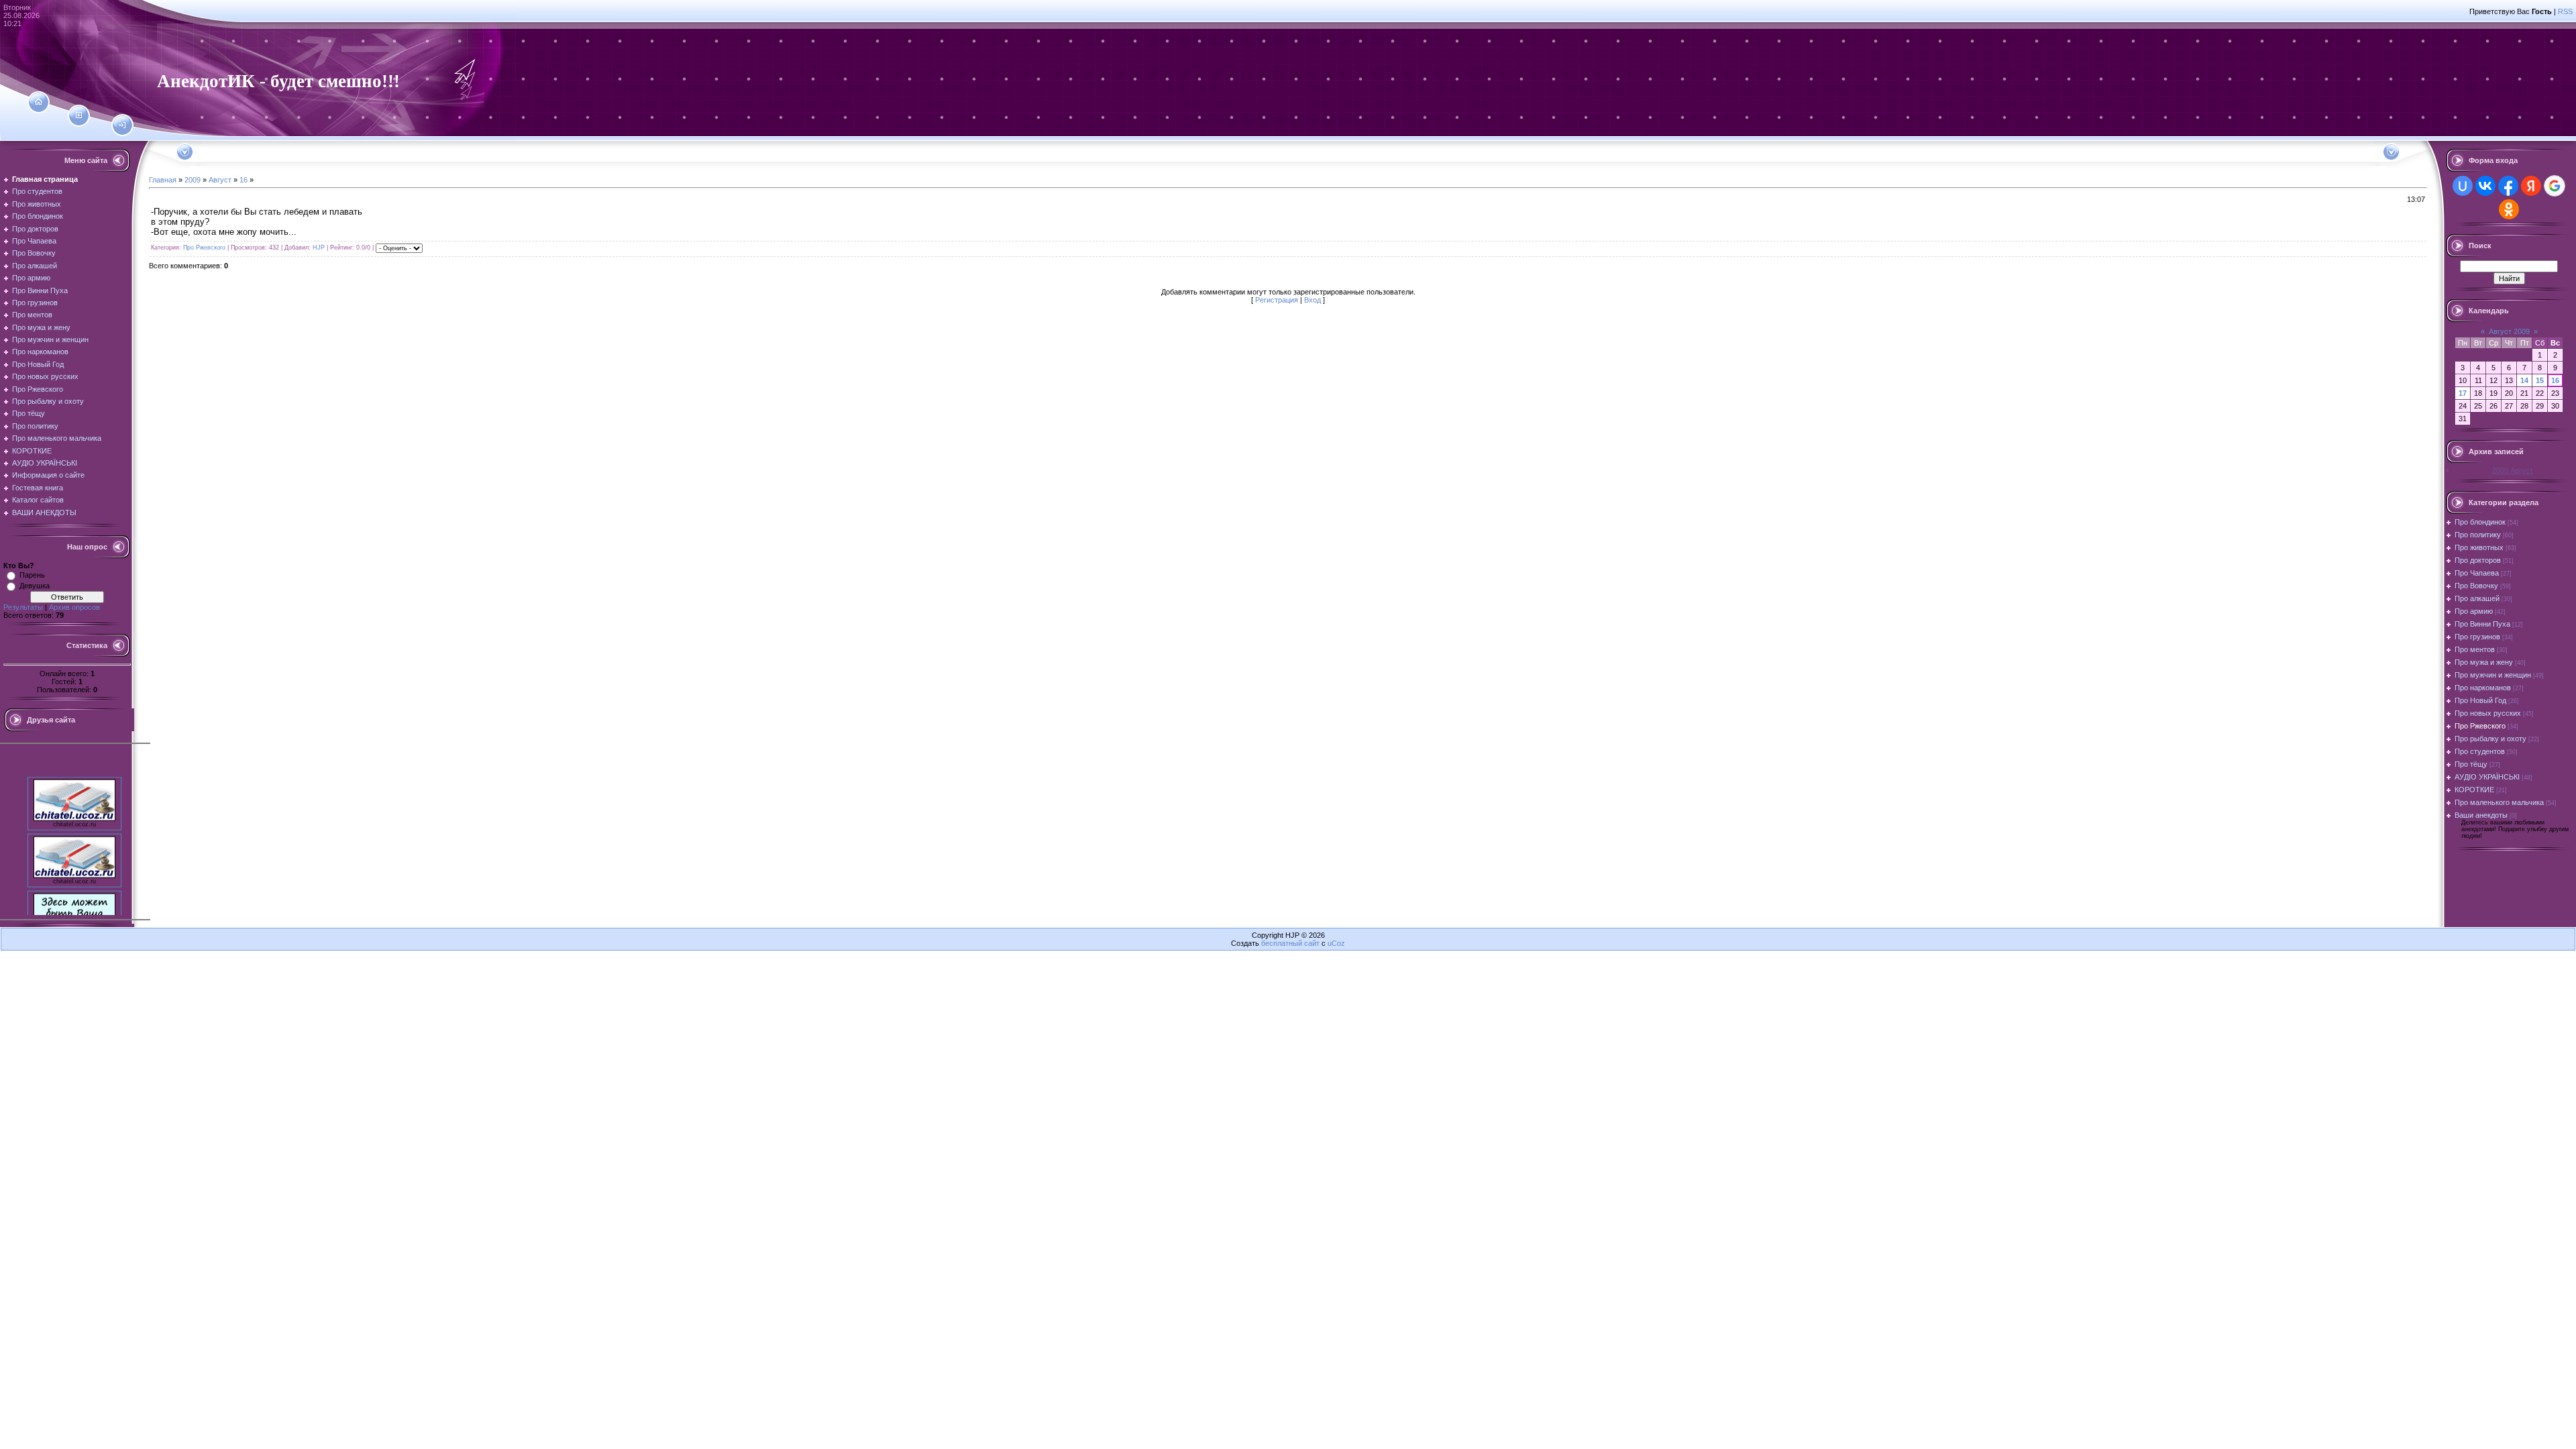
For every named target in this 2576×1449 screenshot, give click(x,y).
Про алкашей (2477, 598)
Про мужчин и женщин (2493, 675)
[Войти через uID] (2463, 186)
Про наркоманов (2483, 688)
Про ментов (2475, 649)
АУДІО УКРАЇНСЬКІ (2487, 777)
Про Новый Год (2480, 700)
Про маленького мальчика (2499, 802)
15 (2540, 380)
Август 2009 (2509, 331)
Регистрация (1277, 300)
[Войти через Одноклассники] (2509, 209)
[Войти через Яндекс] (2531, 186)
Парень (32, 575)
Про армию (2474, 611)
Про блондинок (2480, 522)
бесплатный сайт (1290, 943)
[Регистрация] (79, 115)
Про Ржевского (204, 248)
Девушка (35, 586)
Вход (1312, 300)
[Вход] (122, 125)
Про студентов (2480, 751)
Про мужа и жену (2484, 662)
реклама (75, 923)
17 (2463, 393)
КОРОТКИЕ (2474, 790)
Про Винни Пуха (2482, 624)
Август (220, 180)
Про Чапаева (2477, 573)
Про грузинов (2477, 637)
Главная (163, 180)
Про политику (2478, 535)
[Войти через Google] (2555, 186)
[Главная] (39, 102)
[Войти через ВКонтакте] (2485, 186)
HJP (319, 248)
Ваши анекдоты (2481, 815)
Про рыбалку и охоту (2490, 739)
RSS (2565, 11)
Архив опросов (74, 607)
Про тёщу (2471, 764)
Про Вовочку (2476, 586)
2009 (193, 180)
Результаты (23, 607)
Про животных (2479, 547)
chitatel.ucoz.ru (74, 809)
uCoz (1336, 943)
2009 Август (2513, 470)
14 (2524, 380)
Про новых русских (2488, 713)
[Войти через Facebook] (2508, 186)
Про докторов (2478, 560)
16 (244, 180)
